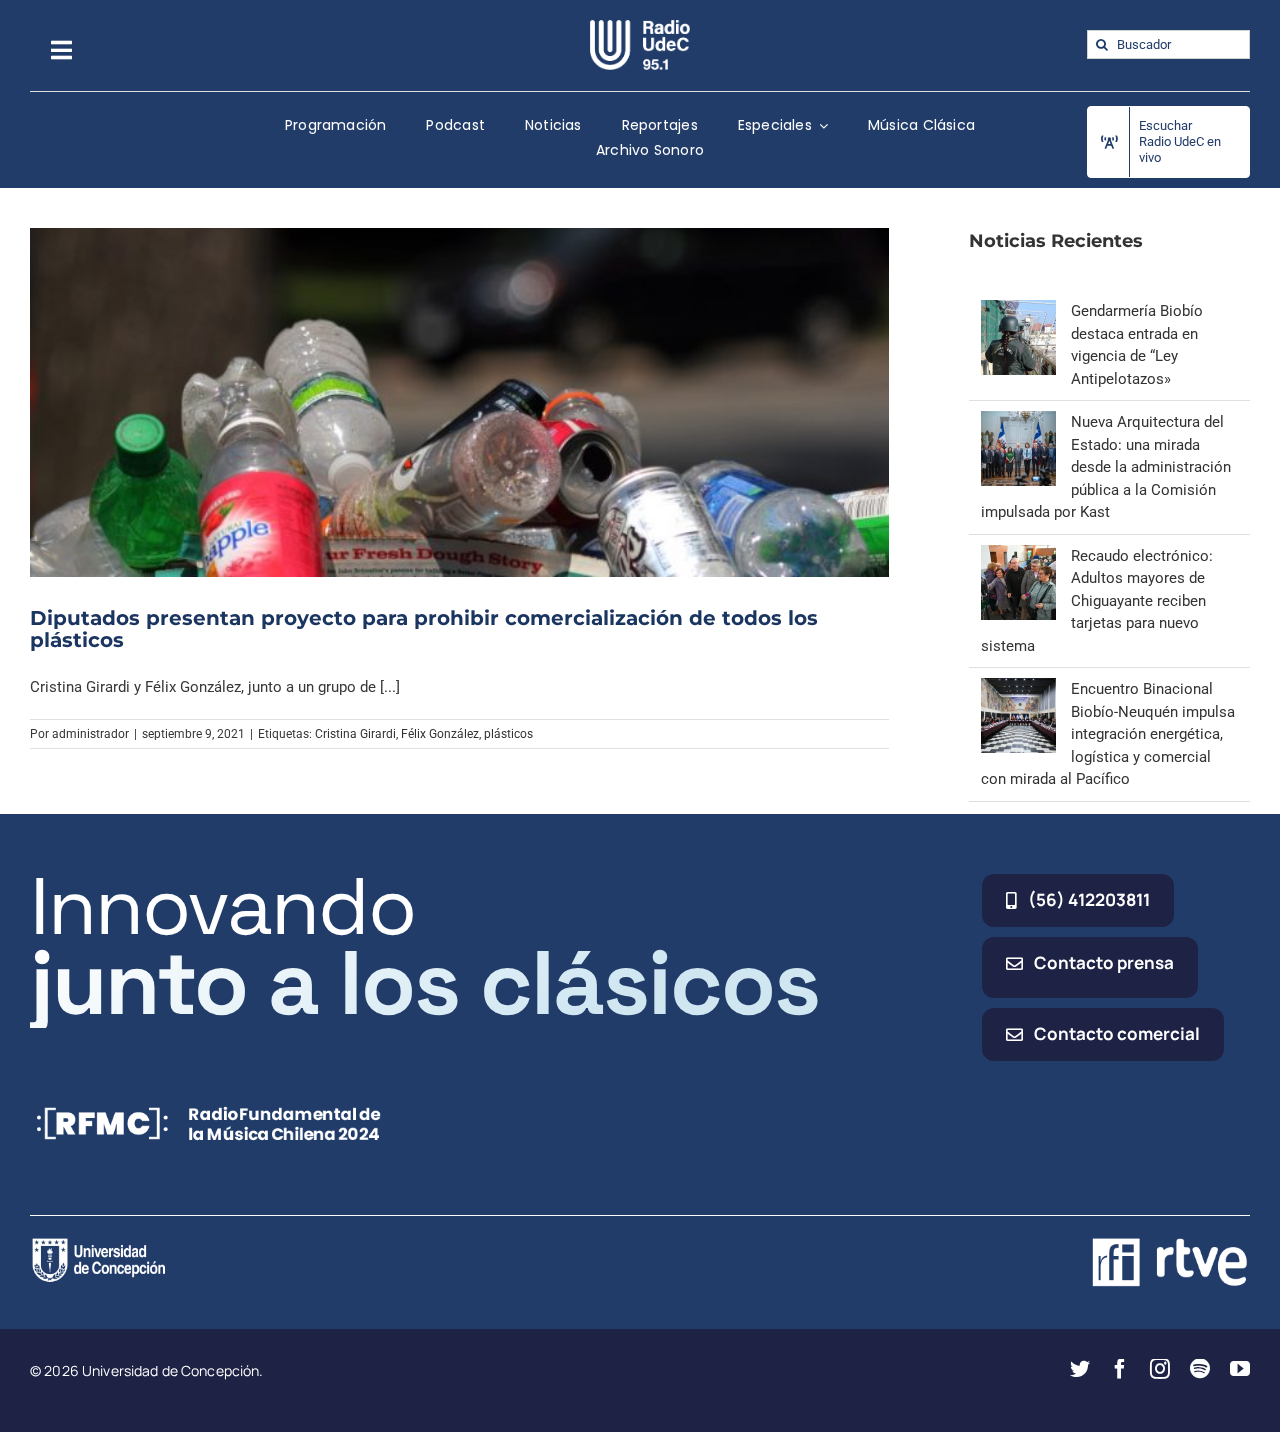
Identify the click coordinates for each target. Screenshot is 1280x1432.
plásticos (508, 734)
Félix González (440, 734)
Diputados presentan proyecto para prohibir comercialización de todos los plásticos (424, 629)
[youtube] (1240, 1369)
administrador (90, 734)
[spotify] (1200, 1369)
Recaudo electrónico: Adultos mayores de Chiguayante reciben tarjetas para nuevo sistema (1097, 601)
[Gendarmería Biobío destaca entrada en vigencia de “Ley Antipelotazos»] (1018, 311)
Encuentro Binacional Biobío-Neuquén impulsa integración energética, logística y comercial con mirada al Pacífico (1108, 734)
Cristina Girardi (355, 734)
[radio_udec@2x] (640, 27)
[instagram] (1160, 1369)
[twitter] (1080, 1369)
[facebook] (1120, 1369)
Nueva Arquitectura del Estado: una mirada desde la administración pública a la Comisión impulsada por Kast (1106, 467)
